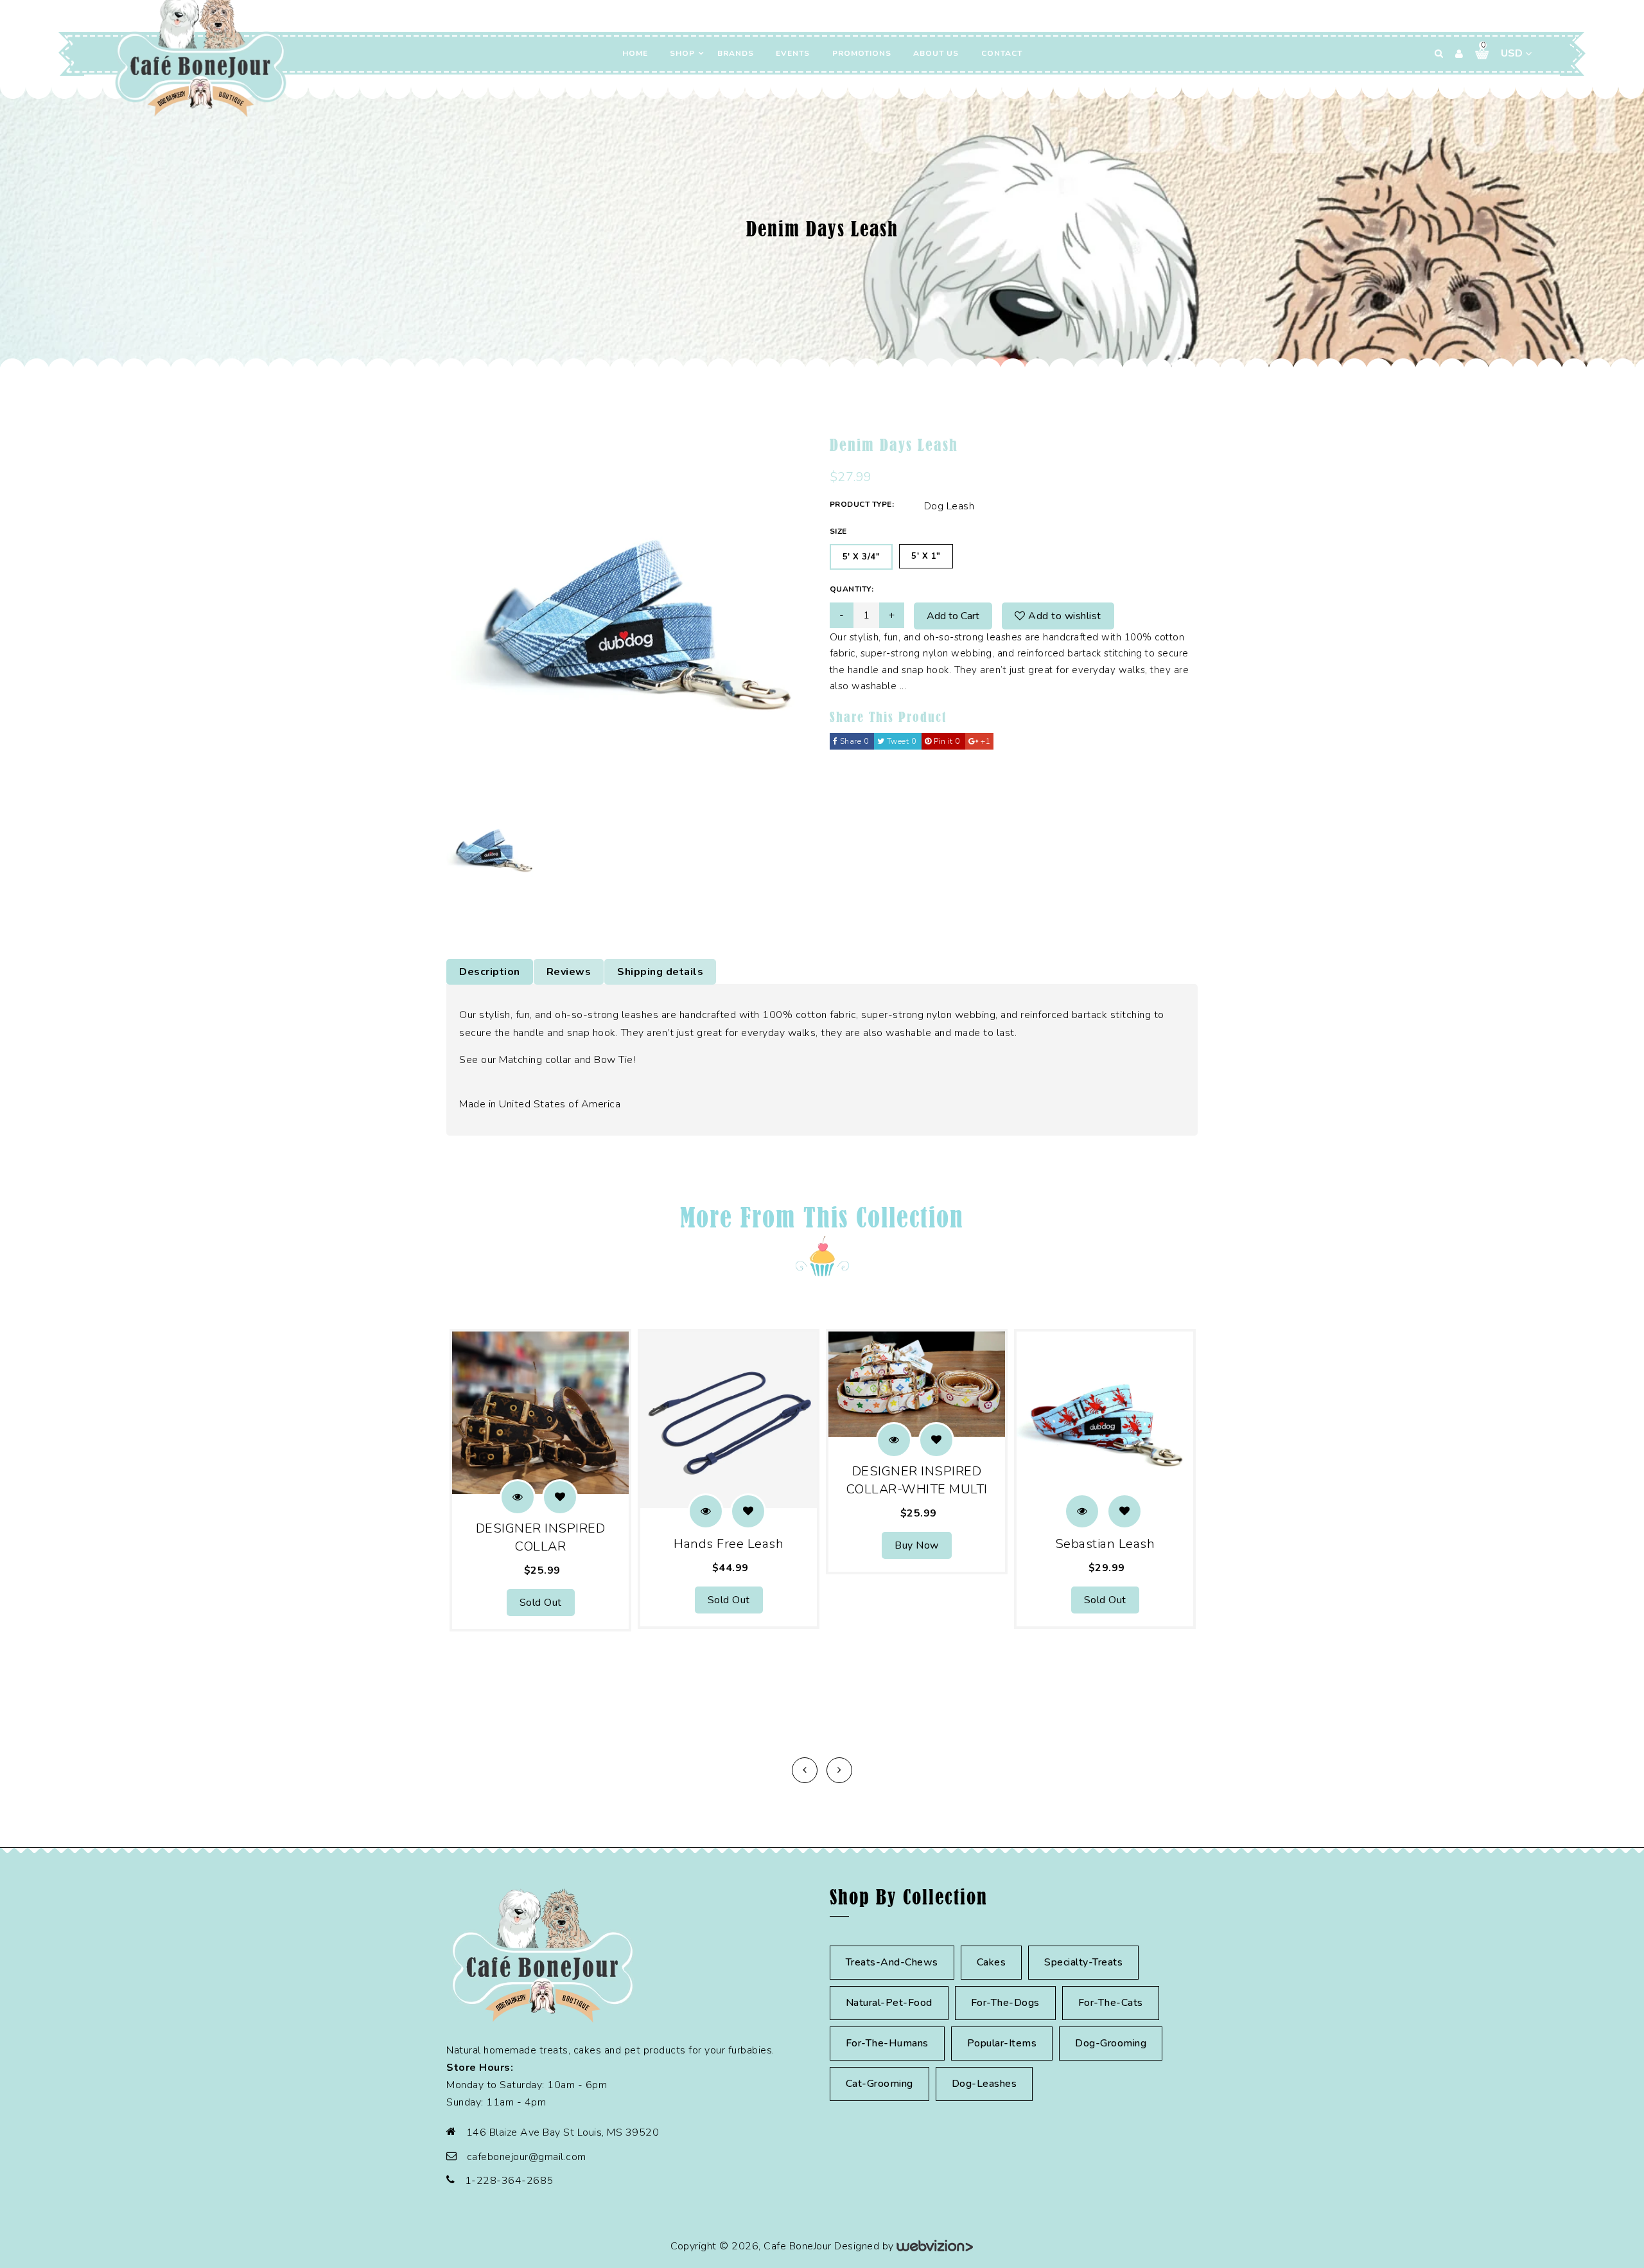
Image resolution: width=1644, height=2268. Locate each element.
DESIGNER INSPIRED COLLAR (541, 1537)
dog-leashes (984, 2084)
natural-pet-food (889, 2003)
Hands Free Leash (729, 1544)
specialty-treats (1083, 1962)
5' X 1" (926, 556)
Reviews (569, 972)
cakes (992, 1962)
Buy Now (917, 1545)
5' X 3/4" (861, 557)
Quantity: (852, 589)
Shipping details (660, 972)
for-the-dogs (1005, 2003)
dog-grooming (1111, 2043)
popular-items (1002, 2043)
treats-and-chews (892, 1962)
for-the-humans (887, 2043)
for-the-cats (1111, 2003)
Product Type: (862, 504)
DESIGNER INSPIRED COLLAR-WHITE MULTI (917, 1480)
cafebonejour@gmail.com (527, 2157)
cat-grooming (879, 2084)
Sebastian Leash (1105, 1544)
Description (490, 972)
